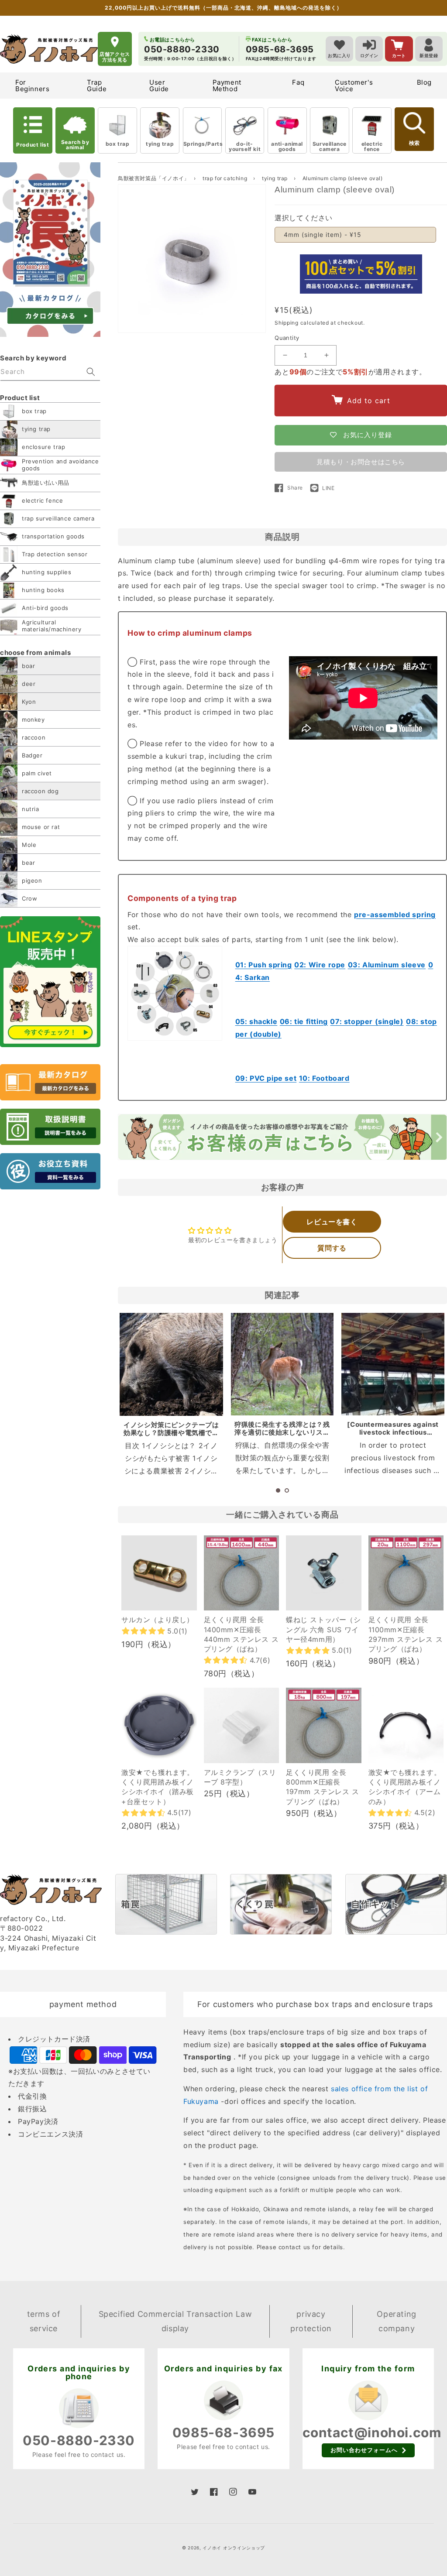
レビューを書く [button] (332, 1222)
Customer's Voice (354, 86)
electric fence (372, 146)
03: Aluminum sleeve (387, 965)
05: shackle (256, 1021)
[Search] (91, 372)
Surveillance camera (330, 146)
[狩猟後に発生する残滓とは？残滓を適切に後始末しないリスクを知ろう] (282, 1364)
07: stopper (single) (367, 1021)
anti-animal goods (287, 146)
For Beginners (32, 86)
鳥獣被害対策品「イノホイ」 (154, 178)
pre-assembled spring (395, 915)
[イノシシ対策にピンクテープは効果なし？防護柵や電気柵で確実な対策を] (171, 1365)
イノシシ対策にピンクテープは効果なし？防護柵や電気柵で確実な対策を (171, 1433)
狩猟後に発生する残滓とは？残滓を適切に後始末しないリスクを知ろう (282, 1432)
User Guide (159, 86)
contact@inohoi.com (372, 2432)
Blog (424, 82)
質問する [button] (332, 1248)
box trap (118, 144)
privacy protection (311, 2321)
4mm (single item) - (323, 235)
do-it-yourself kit (245, 146)
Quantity (287, 338)
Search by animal (75, 145)
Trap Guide (97, 86)
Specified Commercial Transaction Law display (175, 2321)
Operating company (396, 2321)
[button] (278, 1490)
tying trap (160, 144)
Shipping (287, 323)
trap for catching (226, 178)
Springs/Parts (203, 144)
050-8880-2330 (79, 2440)
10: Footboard (324, 1078)
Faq (298, 82)
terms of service (44, 2321)
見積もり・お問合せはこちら (361, 462)
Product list (33, 145)
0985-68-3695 (223, 2432)
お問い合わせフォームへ (364, 2450)
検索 (414, 143)
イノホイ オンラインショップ (234, 2548)
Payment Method (227, 86)
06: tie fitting (304, 1021)
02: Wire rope (320, 965)
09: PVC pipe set (266, 1078)
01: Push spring (264, 965)
